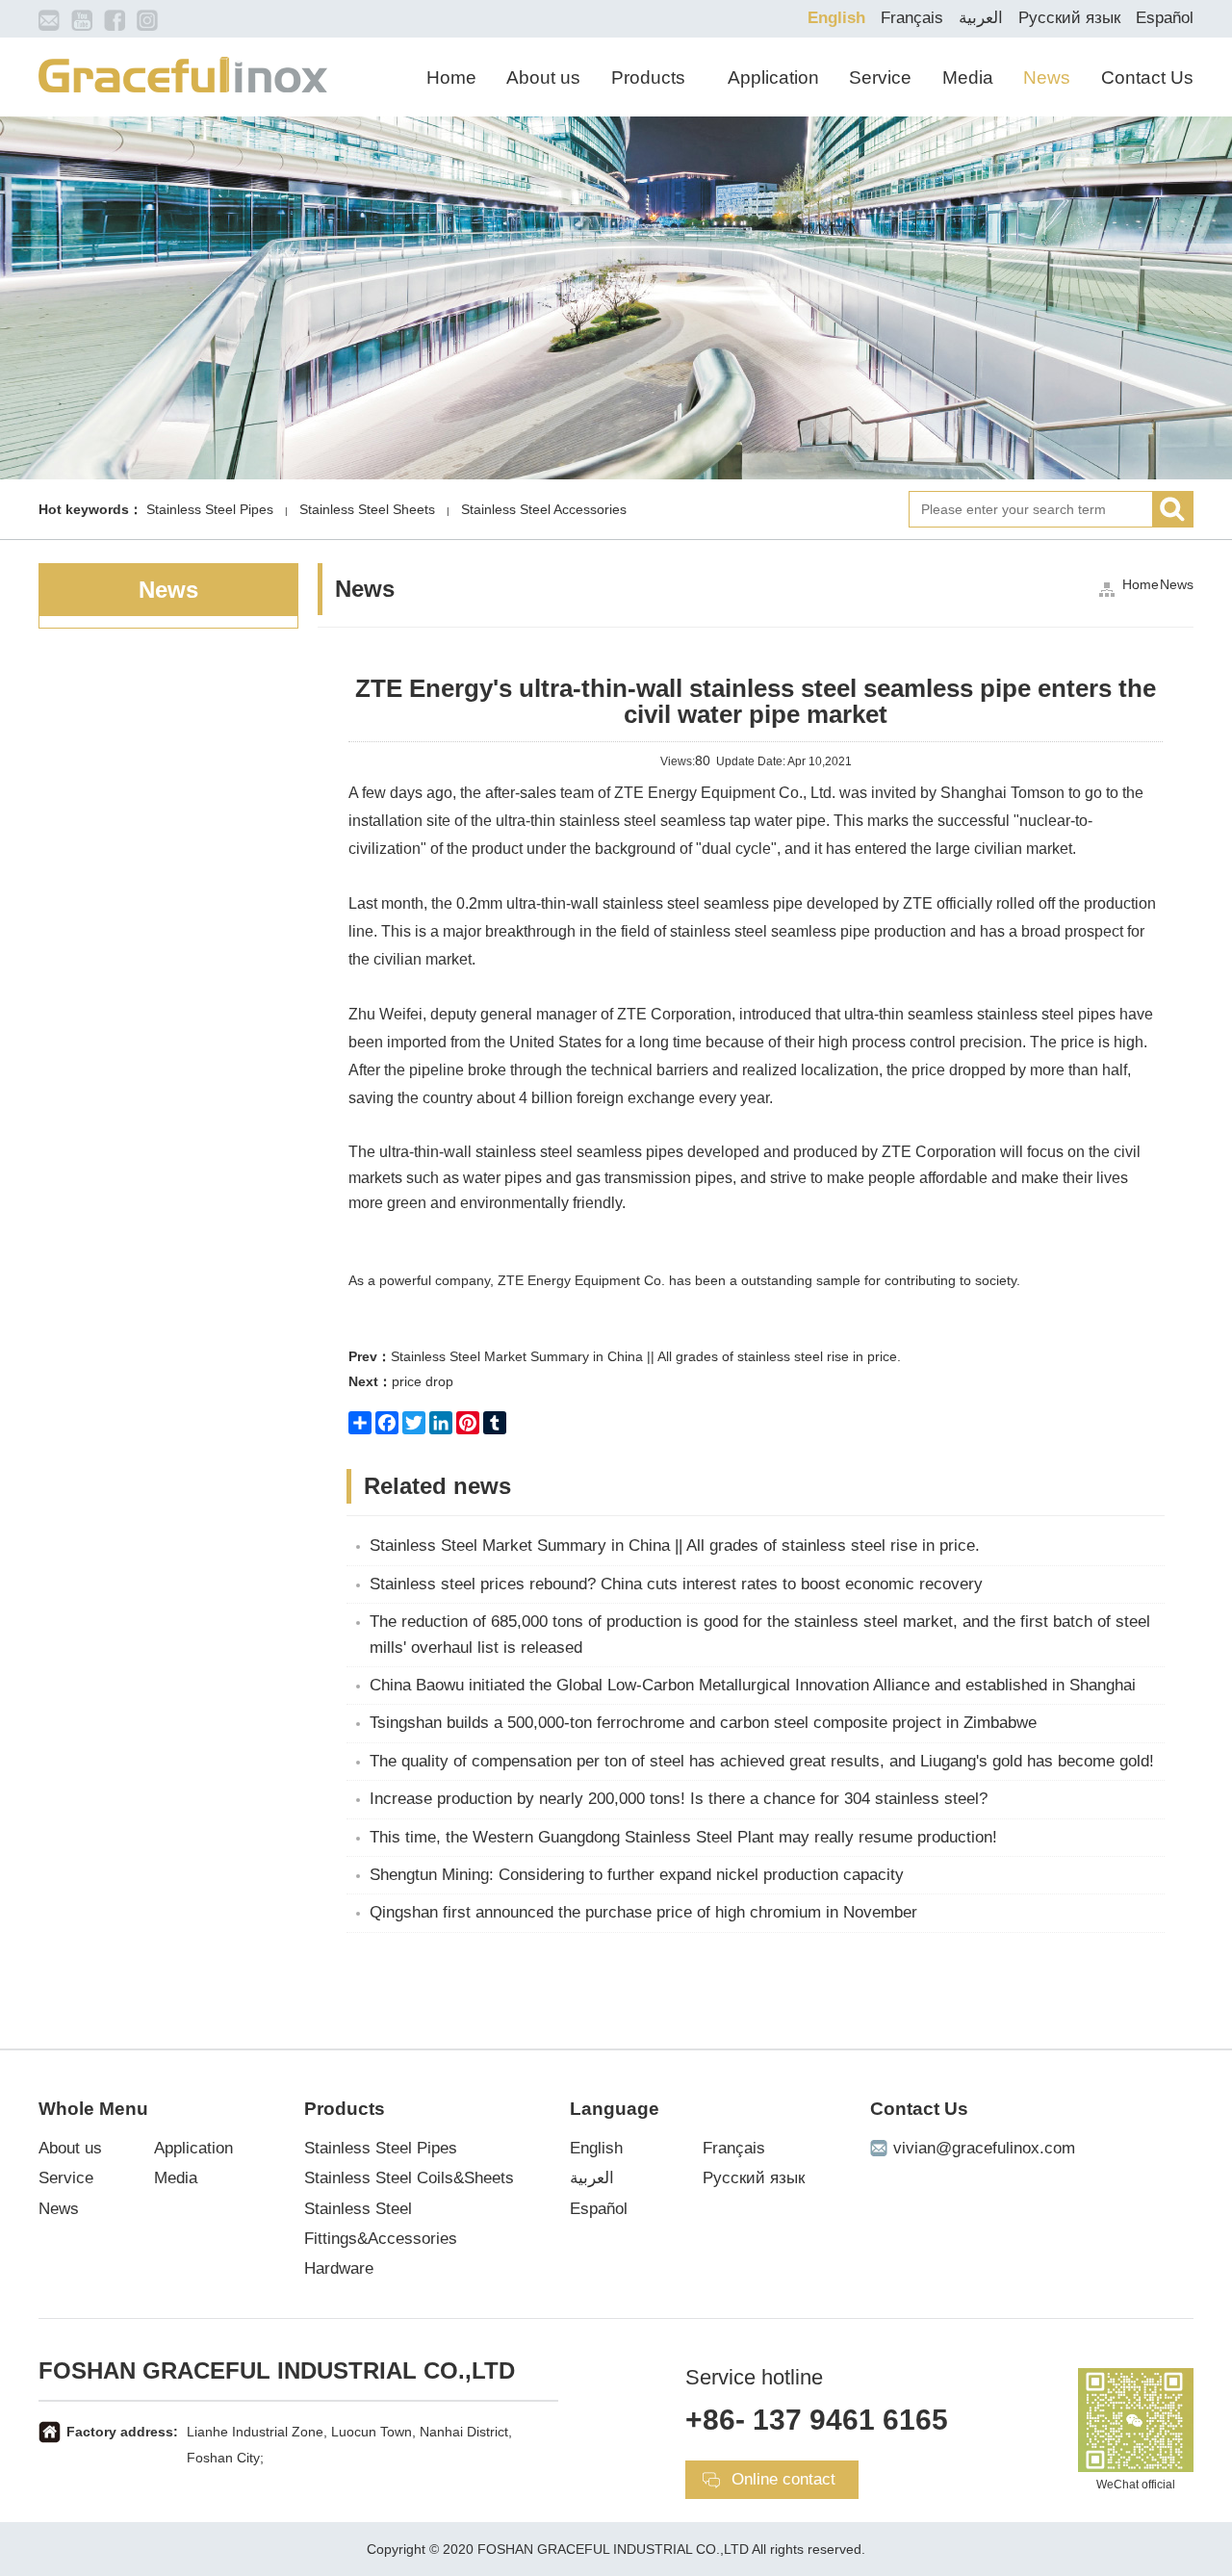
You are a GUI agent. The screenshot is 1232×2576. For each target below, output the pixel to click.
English (836, 18)
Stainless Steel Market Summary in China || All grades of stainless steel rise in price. (625, 1356)
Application (773, 77)
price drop (401, 1381)
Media (968, 77)
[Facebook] (115, 19)
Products (648, 77)
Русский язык (1069, 18)
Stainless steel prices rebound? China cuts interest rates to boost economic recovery (676, 1584)
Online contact (783, 2479)
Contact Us (1147, 77)
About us (543, 77)
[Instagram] (147, 19)
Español (1165, 18)
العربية (981, 18)
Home (451, 77)
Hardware (339, 2268)
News (1047, 77)
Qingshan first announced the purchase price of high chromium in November (643, 1912)
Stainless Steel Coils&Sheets (409, 2178)
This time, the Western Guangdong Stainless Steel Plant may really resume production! (683, 1837)
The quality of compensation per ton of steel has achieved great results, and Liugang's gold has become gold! (762, 1761)
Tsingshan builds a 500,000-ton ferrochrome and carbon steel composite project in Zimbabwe (703, 1723)
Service (880, 77)
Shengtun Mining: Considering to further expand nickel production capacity (637, 1875)
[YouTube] (82, 19)
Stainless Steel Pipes (381, 2148)
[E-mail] (49, 19)
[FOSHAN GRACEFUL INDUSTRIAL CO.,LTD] (183, 73)
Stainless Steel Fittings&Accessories (381, 2224)
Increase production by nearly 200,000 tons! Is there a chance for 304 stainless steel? (679, 1799)
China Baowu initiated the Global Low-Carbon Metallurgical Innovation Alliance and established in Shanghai (753, 1685)
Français (912, 18)
